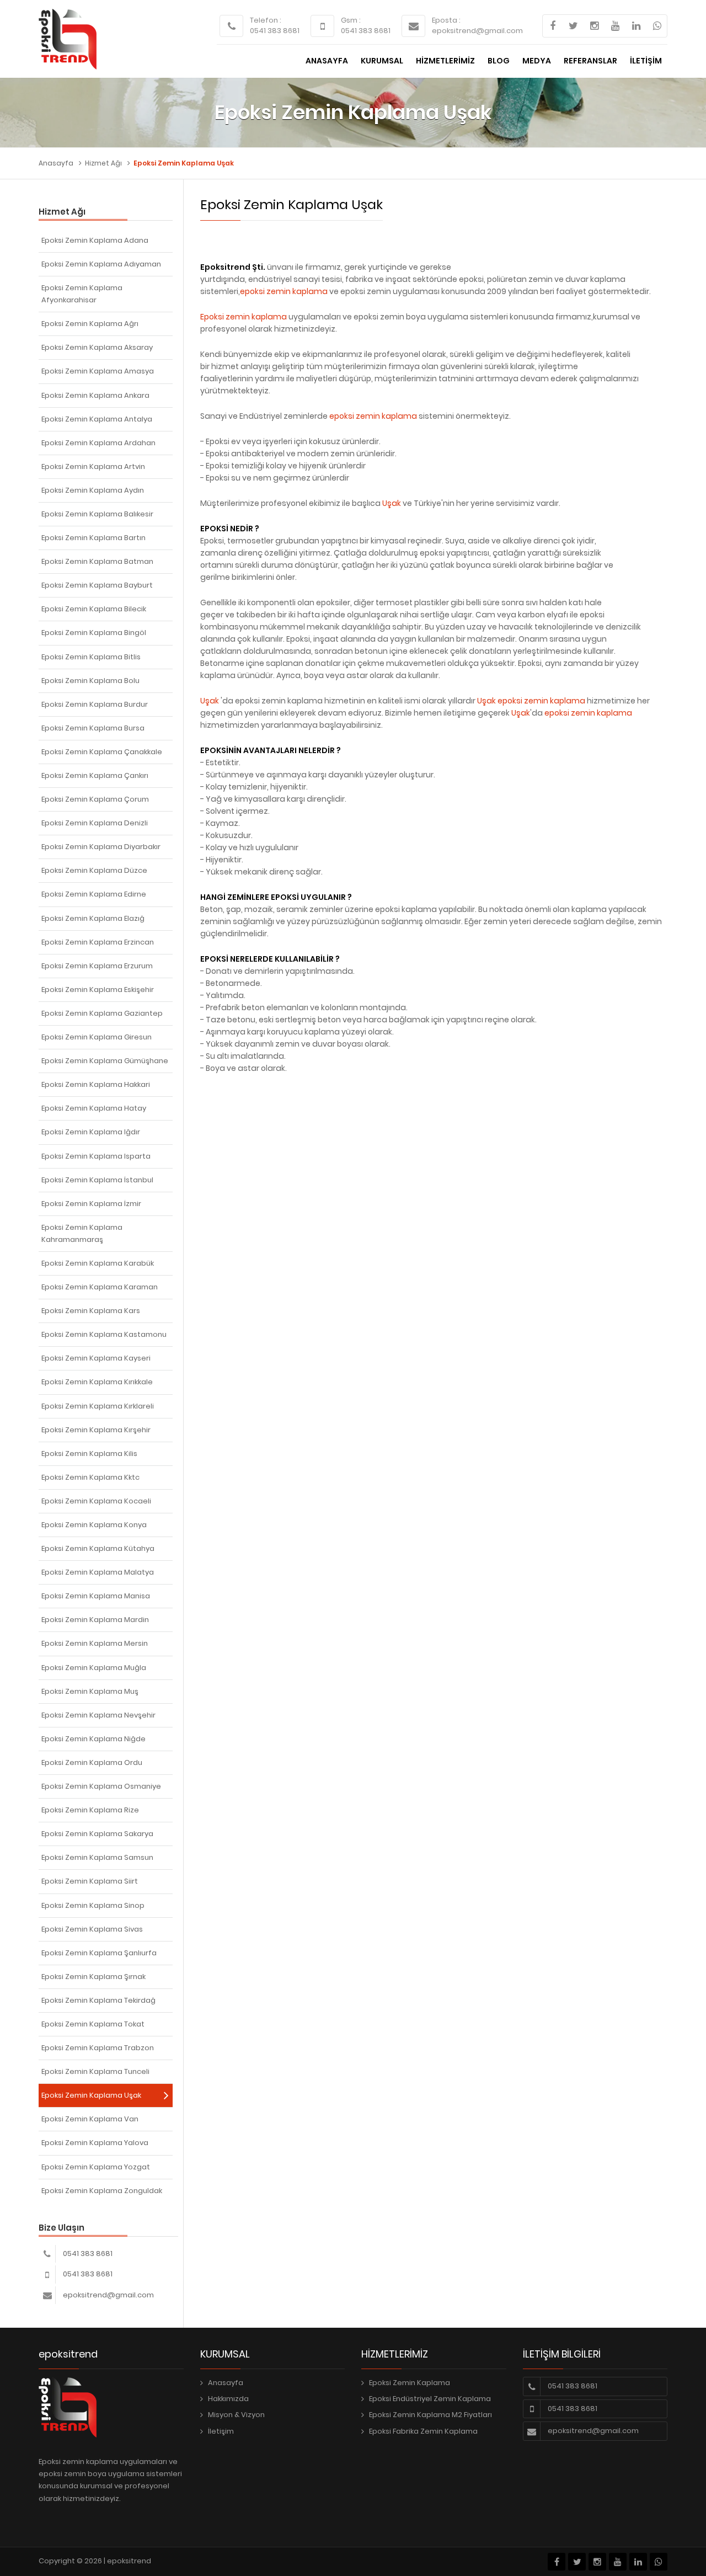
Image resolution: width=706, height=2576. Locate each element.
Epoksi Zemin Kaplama (410, 2383)
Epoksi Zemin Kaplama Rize (90, 1810)
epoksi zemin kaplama (284, 291)
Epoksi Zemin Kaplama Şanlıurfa (99, 1953)
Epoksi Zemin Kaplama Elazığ (93, 918)
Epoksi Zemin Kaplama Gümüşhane (105, 1061)
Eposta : (446, 20)
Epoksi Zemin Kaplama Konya (94, 1525)
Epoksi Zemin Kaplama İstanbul (97, 1180)
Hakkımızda (228, 2399)
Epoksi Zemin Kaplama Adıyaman (101, 264)
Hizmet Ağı (103, 163)
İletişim (221, 2431)
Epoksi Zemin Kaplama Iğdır (91, 1132)
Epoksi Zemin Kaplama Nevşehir (98, 1715)
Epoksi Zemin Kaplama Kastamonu (104, 1334)
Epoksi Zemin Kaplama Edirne (94, 894)
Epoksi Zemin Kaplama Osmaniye (101, 1786)
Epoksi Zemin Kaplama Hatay (94, 1108)
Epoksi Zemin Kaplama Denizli (95, 823)
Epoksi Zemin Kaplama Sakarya (97, 1834)
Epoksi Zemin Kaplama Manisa (96, 1596)
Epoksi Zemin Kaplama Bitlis (91, 657)
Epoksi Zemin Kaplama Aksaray (97, 347)
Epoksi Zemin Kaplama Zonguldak (102, 2191)
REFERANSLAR (590, 61)
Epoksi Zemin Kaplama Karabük (98, 1263)
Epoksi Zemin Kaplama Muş (90, 1691)
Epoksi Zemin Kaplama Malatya (98, 1572)
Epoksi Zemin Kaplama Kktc (90, 1477)
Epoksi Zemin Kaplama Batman (97, 561)
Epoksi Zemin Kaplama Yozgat (96, 2167)
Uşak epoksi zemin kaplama (531, 701)
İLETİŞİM (646, 61)
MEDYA (537, 61)
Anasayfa (56, 163)
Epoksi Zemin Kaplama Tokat (93, 2024)
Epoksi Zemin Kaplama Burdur (95, 704)
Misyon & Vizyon (236, 2415)
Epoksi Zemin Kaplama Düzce (94, 870)
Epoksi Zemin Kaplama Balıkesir (97, 514)
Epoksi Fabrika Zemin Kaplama (423, 2431)
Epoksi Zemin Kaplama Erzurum (97, 966)
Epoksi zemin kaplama (244, 317)
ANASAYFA (327, 61)
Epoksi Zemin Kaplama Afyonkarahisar (82, 294)
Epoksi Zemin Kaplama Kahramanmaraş (82, 1233)
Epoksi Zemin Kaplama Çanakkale (102, 752)
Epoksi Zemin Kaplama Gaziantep (102, 1013)
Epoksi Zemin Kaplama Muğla (94, 1668)
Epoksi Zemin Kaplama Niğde (93, 1739)
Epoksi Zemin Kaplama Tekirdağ (98, 2000)
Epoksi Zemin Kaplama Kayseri (96, 1358)
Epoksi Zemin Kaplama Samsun (97, 1857)
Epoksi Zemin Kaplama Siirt (90, 1881)
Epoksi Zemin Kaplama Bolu (90, 681)
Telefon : (266, 20)
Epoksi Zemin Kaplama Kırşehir (96, 1430)
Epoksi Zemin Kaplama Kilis (89, 1454)
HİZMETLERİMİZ (445, 61)
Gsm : (351, 20)
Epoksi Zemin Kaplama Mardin (95, 1620)
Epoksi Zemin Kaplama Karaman (100, 1287)
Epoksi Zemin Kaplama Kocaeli (96, 1501)
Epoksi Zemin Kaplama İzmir (91, 1204)
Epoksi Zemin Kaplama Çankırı (95, 775)
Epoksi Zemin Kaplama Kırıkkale (97, 1382)
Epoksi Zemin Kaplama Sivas (92, 1929)
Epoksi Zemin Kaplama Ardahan (98, 443)
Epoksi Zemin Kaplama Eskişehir (98, 990)
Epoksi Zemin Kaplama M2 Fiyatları (430, 2415)
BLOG (499, 61)
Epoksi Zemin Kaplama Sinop (93, 1905)
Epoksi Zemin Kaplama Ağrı (90, 324)
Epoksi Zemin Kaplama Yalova (95, 2143)
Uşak (392, 503)
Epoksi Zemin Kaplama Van (90, 2119)
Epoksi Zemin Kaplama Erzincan (98, 942)
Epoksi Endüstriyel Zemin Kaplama (430, 2399)
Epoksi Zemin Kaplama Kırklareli (98, 1406)
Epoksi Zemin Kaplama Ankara (95, 395)
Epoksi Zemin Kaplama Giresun (97, 1037)
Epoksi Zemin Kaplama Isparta (96, 1156)
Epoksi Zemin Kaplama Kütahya (98, 1548)
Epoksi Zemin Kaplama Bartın (93, 538)
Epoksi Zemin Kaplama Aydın (93, 490)
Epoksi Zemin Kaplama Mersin (95, 1643)
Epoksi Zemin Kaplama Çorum (95, 799)
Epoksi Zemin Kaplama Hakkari (96, 1084)
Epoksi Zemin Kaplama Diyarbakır (101, 847)
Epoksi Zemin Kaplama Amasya (98, 371)
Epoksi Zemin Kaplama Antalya (97, 419)
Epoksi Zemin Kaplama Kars (91, 1311)
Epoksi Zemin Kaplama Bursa (93, 728)
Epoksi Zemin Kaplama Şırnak (93, 1977)
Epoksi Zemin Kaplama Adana (95, 240)
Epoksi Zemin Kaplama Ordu (92, 1762)
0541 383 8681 (275, 31)
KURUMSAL (382, 61)
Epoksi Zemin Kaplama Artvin (93, 466)
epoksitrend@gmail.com (477, 31)
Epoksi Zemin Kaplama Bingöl (94, 633)
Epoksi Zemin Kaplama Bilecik (94, 609)
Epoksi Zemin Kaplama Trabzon (98, 2048)
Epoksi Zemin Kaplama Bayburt (97, 585)
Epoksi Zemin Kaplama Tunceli (95, 2071)
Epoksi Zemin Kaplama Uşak (91, 2095)
